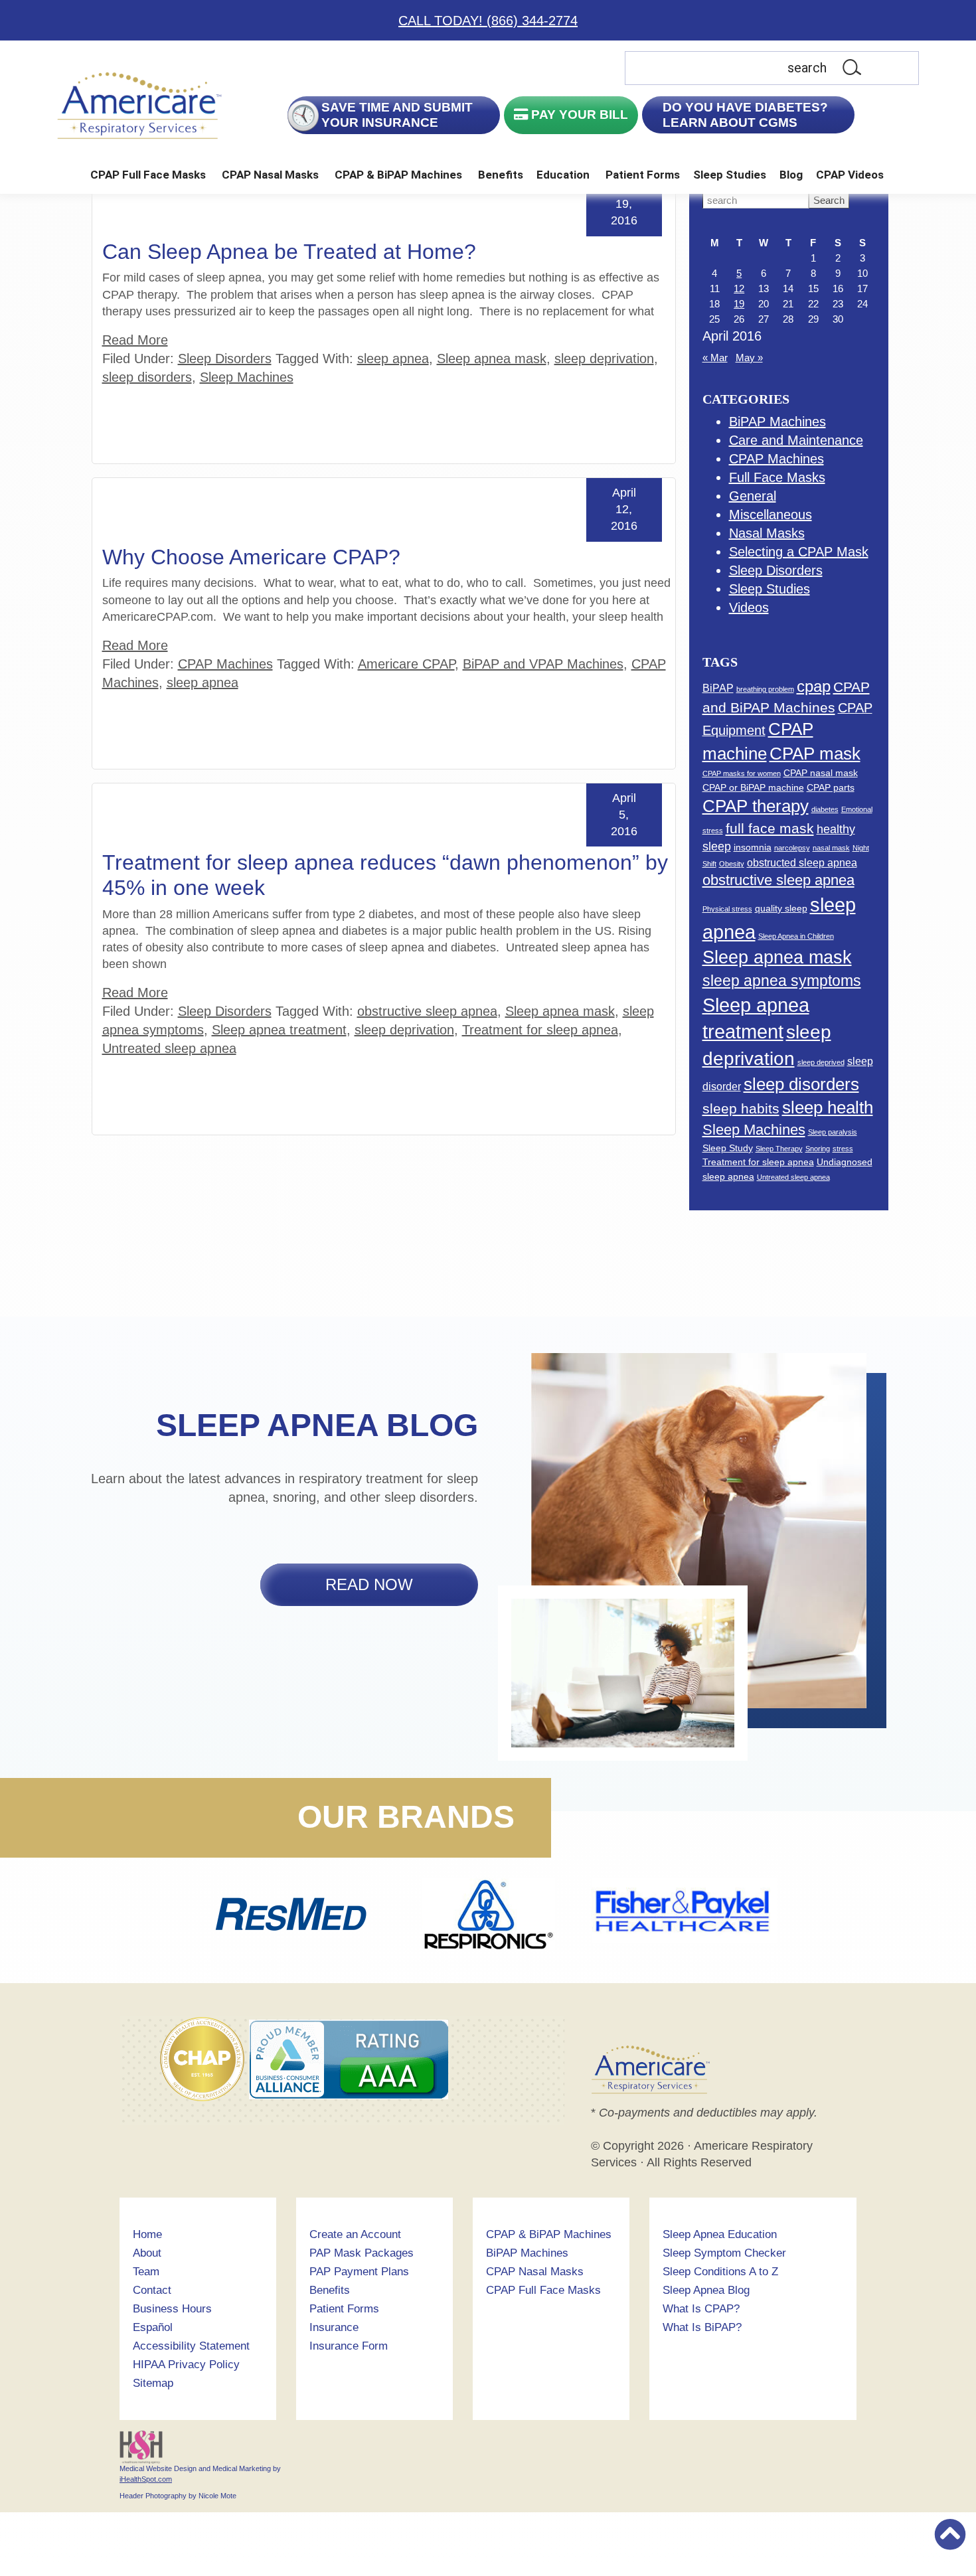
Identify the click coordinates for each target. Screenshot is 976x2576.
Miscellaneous (771, 515)
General (753, 496)
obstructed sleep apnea (802, 862)
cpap (814, 686)
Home (147, 2234)
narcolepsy (792, 848)
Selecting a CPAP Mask (799, 552)
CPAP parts (831, 787)
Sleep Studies (730, 175)
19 (739, 304)
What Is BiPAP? (702, 2327)
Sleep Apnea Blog (706, 2290)
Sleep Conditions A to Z (720, 2272)
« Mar (715, 358)
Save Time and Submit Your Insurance (397, 115)
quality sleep (781, 908)
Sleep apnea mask (492, 359)
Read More (135, 340)
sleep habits (741, 1108)
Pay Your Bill (578, 115)
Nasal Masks (767, 533)
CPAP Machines (225, 664)
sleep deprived (821, 1062)
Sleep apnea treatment (279, 1030)
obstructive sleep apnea (427, 1011)
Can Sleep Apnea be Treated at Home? (289, 252)
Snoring (818, 1149)
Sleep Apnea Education (720, 2234)
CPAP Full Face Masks (148, 175)
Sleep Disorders (225, 359)
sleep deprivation (604, 359)
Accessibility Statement (191, 2346)
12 (739, 288)
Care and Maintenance (796, 440)
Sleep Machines (247, 377)
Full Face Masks (777, 477)
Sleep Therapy (779, 1149)
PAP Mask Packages (362, 2253)
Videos (749, 607)
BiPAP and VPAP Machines (543, 664)
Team (146, 2272)
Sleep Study (728, 1148)
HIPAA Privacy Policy (186, 2365)
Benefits (501, 175)
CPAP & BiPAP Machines (398, 175)
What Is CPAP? (701, 2309)
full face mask (770, 828)
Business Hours (172, 2309)
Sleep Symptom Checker (724, 2253)
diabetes (825, 809)
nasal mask (831, 848)
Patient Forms (643, 175)
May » (749, 358)
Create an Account (355, 2234)
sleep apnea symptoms (782, 981)
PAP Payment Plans (359, 2272)
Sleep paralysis (833, 1132)
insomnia (753, 847)
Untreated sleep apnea (169, 1048)
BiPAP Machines (777, 422)
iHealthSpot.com (146, 2479)
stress (843, 1149)
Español (153, 2327)
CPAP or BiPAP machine (753, 787)
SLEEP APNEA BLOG (317, 1425)
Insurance (334, 2327)
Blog (791, 175)
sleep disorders (147, 377)
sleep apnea (393, 359)
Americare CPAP (406, 664)
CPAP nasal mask (821, 773)
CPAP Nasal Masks (270, 175)
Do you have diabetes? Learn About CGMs (746, 115)
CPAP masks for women (742, 773)
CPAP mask (815, 754)
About (147, 2253)
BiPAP (718, 688)
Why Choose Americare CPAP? (251, 557)
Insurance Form (349, 2346)
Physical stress (727, 909)
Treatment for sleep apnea (540, 1030)
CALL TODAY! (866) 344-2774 (488, 21)
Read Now (369, 1584)
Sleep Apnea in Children (796, 936)
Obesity (732, 864)
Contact (152, 2290)
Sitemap (153, 2383)
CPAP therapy (756, 806)
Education (563, 175)
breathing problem (765, 689)
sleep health (828, 1107)
